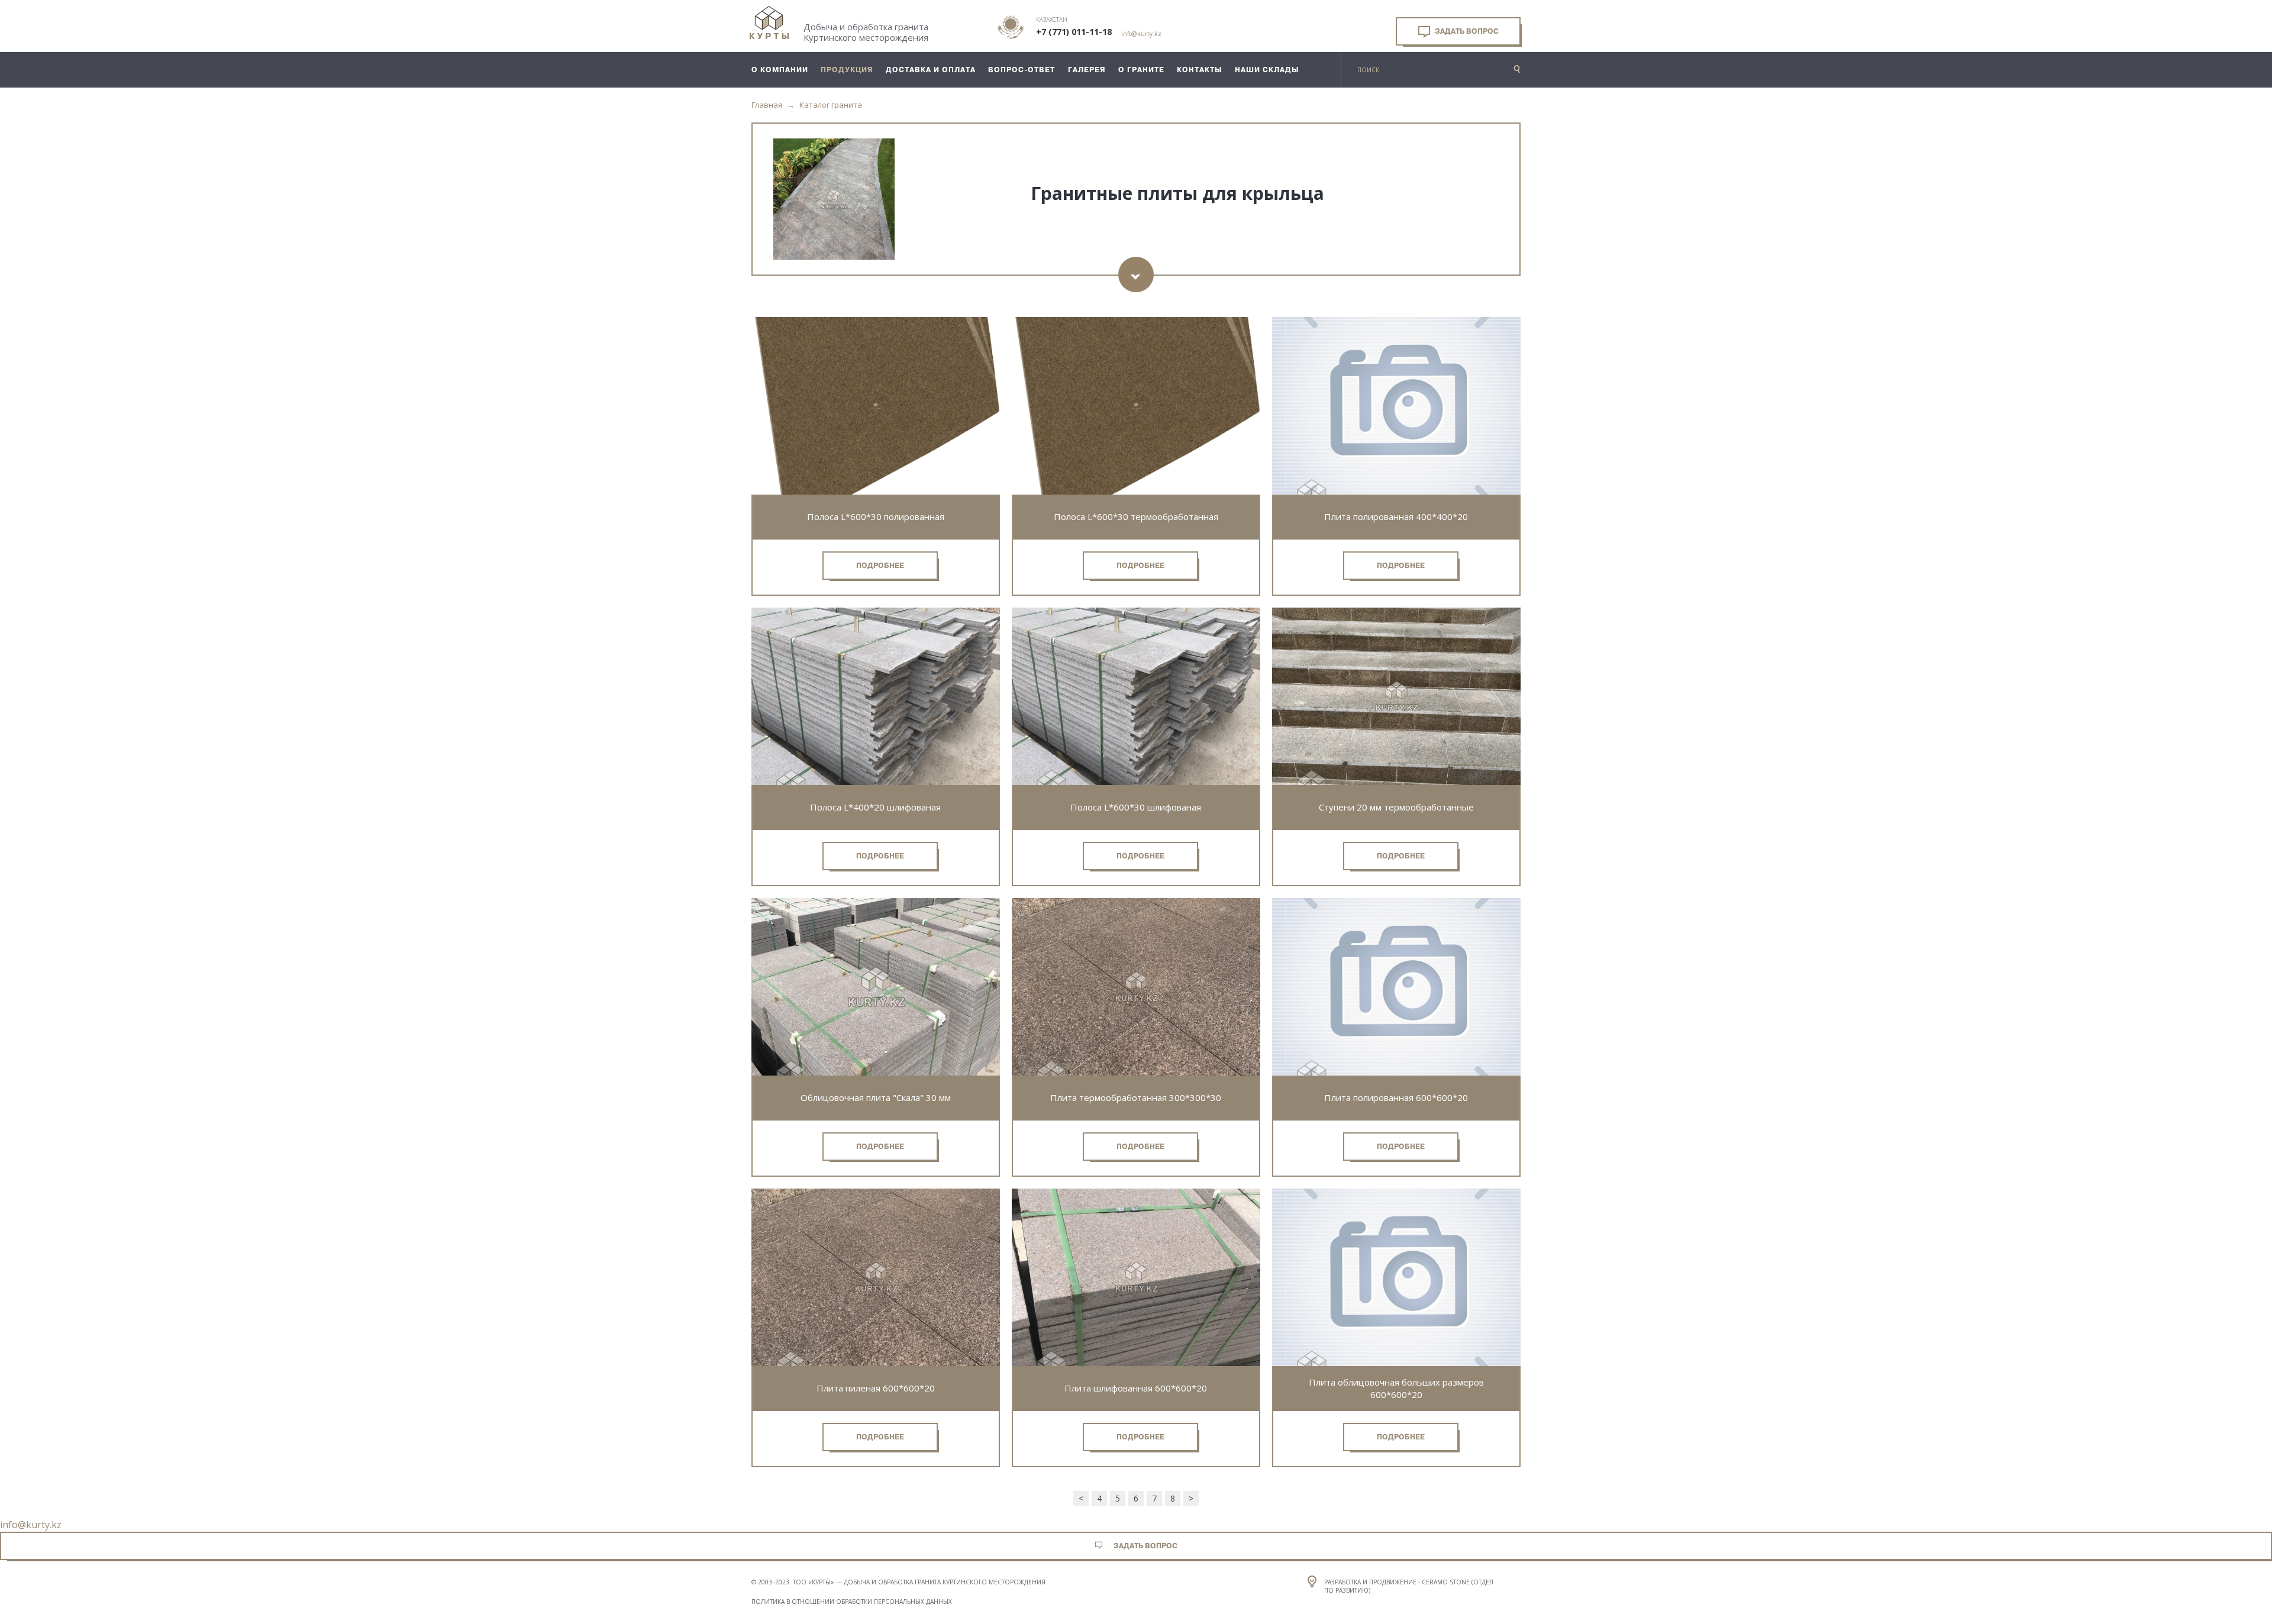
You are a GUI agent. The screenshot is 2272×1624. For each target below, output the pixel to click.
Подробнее (880, 566)
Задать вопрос (1466, 31)
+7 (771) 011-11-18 (1074, 32)
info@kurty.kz (1141, 34)
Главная (767, 105)
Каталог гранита (831, 105)
